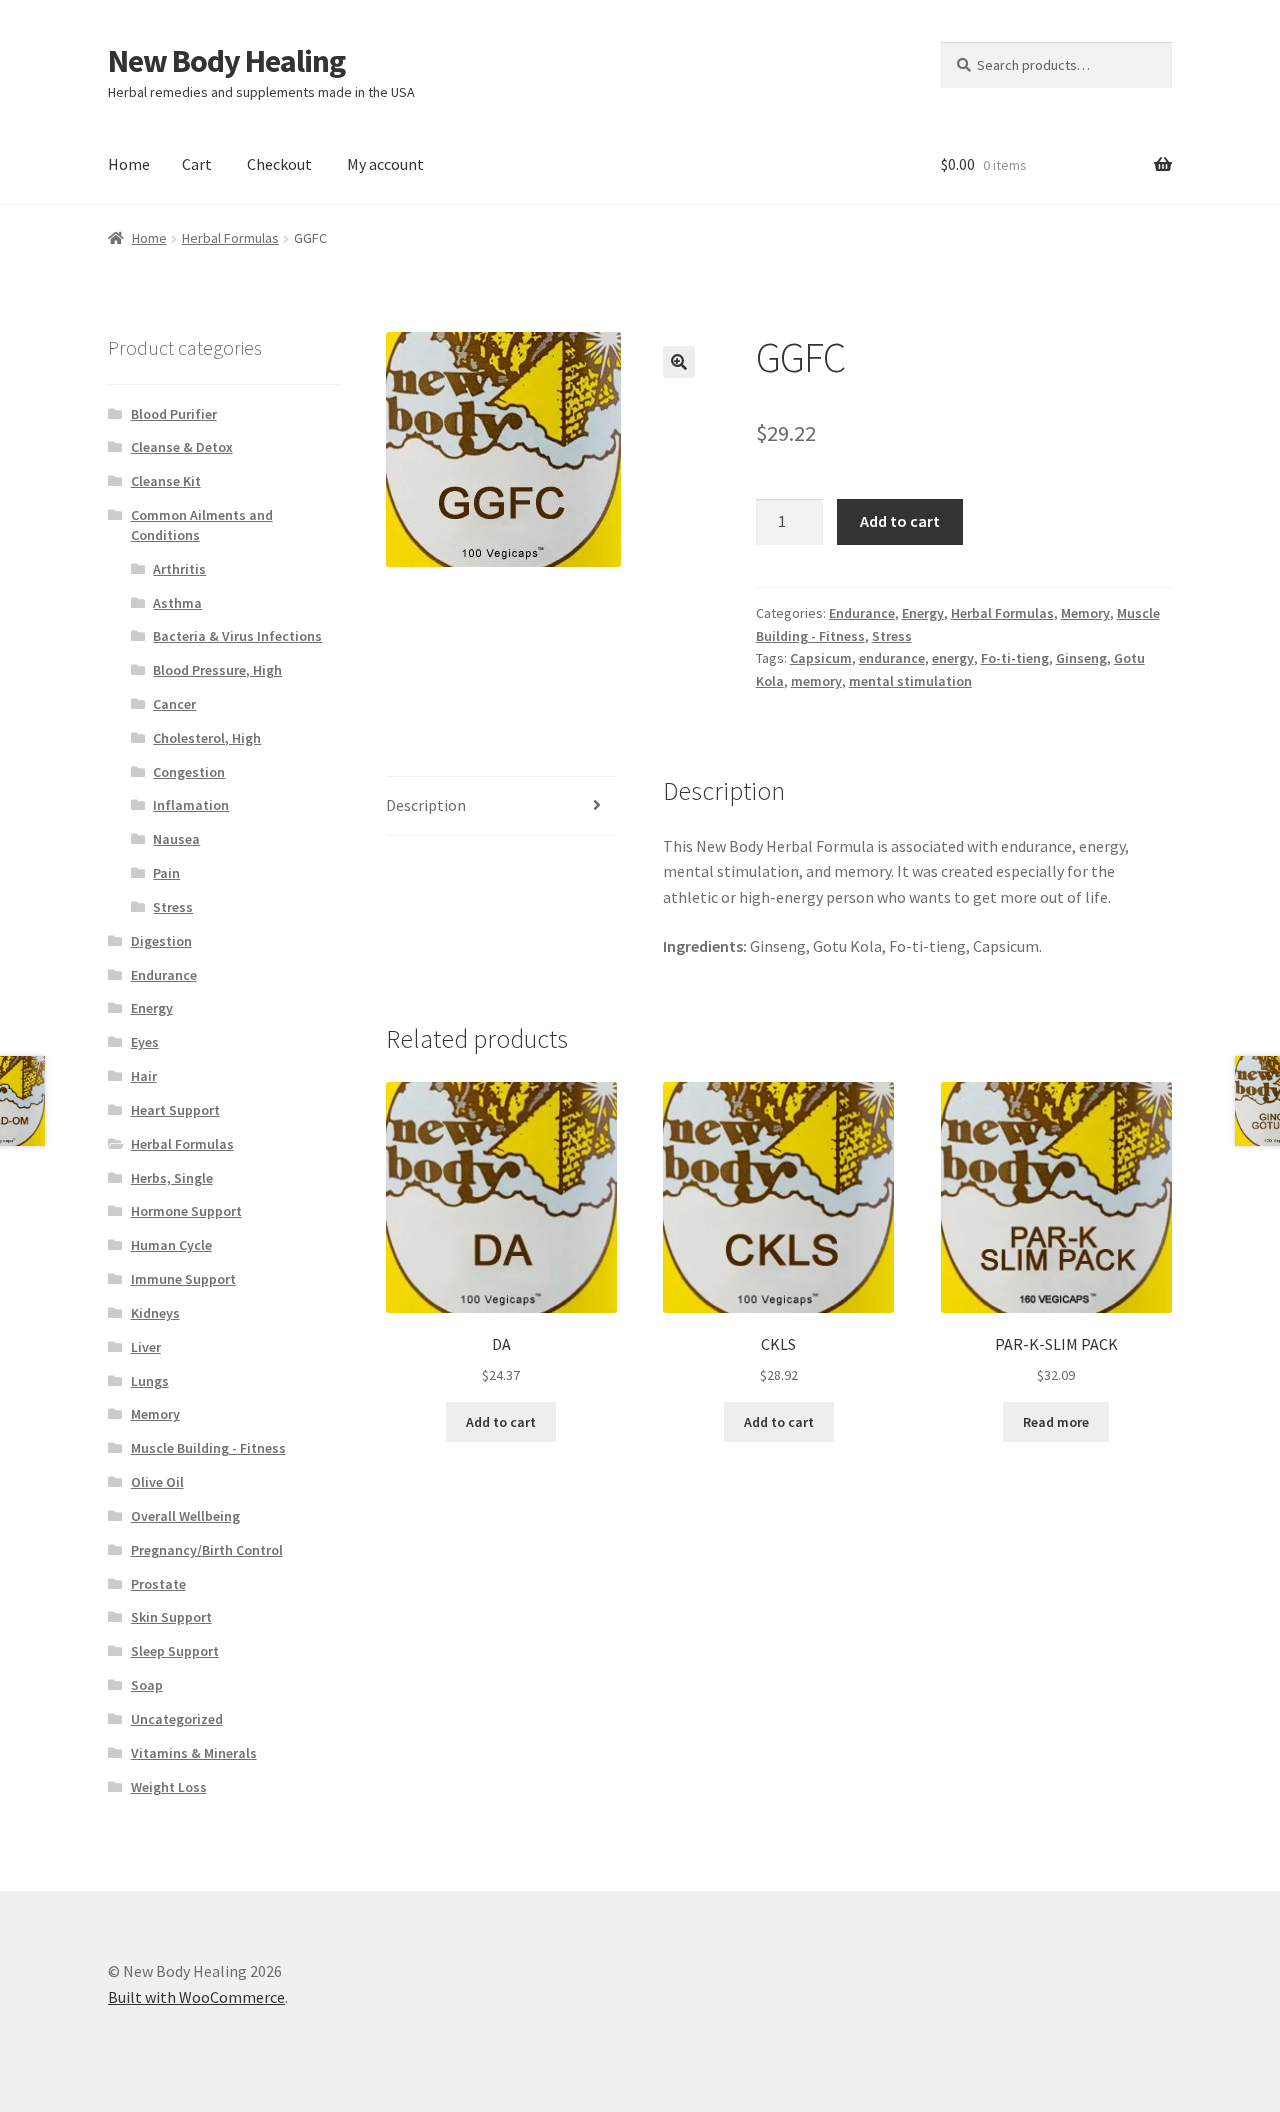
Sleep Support (175, 1651)
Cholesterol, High (207, 738)
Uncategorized (177, 1719)
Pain (166, 873)
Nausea (176, 839)
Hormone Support (186, 1211)
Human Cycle (171, 1245)
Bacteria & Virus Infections (237, 636)
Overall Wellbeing (185, 1516)
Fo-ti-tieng (1015, 658)
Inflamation (191, 805)
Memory (1085, 613)
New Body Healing (226, 61)
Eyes (145, 1042)
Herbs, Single (172, 1178)
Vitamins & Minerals (194, 1753)
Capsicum (821, 658)
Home (129, 164)
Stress (892, 636)
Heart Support (175, 1110)
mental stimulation (910, 681)
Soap (147, 1685)
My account (385, 164)
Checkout (279, 164)
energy (953, 658)
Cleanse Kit (166, 481)
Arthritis (179, 569)
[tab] (501, 806)
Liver (146, 1347)
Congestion (189, 772)
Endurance (862, 613)
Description (426, 805)
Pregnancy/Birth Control (207, 1550)
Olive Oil (157, 1482)
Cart (197, 164)
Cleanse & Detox (182, 447)
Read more (1056, 1422)
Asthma (177, 603)
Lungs (150, 1381)
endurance (892, 658)
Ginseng (1081, 658)
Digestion (161, 941)
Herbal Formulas (230, 238)
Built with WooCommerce (196, 1997)
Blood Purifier (174, 414)
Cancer (174, 704)
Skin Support (171, 1617)
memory (816, 681)
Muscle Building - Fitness (208, 1448)
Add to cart (900, 521)
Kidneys (155, 1313)
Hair (144, 1076)
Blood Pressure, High (217, 670)
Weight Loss (169, 1787)
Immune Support (183, 1279)
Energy (923, 613)
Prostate (158, 1584)
